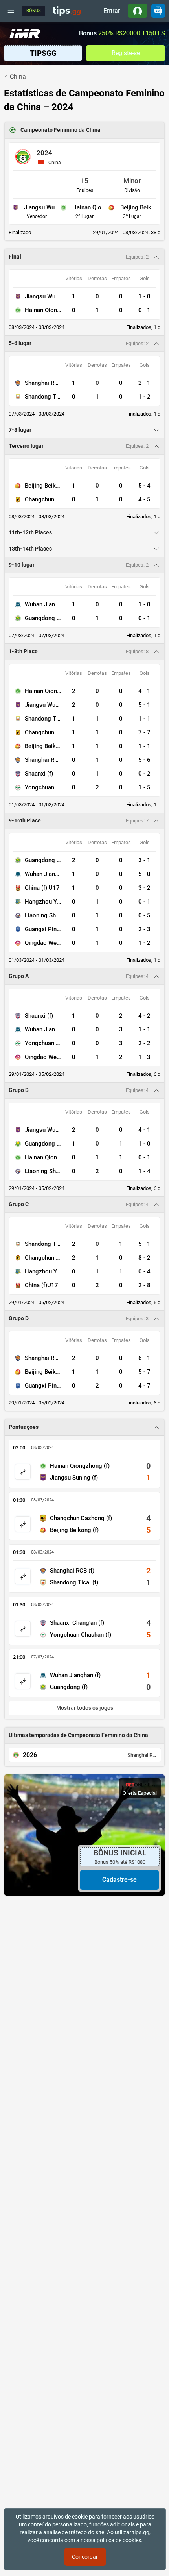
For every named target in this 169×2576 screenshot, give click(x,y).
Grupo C (19, 1204)
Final (15, 257)
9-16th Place (25, 821)
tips (67, 11)
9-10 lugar (22, 565)
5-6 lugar (20, 343)
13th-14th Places (30, 549)
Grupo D (19, 1318)
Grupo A (19, 976)
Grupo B (19, 1090)
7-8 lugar (20, 430)
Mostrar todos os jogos (85, 1708)
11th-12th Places (30, 533)
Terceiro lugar (26, 446)
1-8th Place (23, 651)
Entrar (112, 11)
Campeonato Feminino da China (61, 130)
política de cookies (119, 2540)
